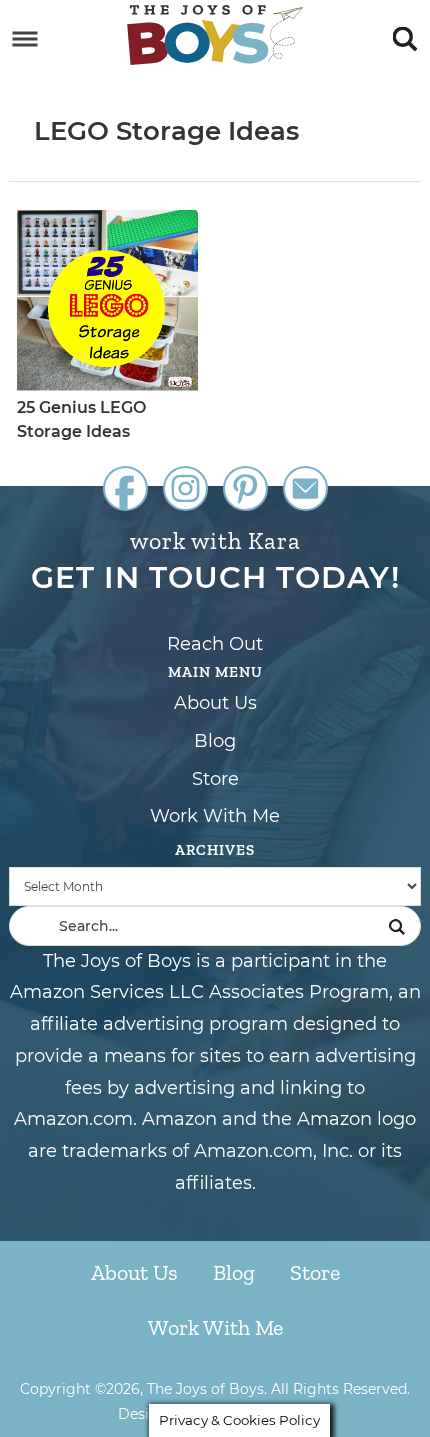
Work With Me (215, 816)
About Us (215, 703)
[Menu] (25, 39)
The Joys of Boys (215, 35)
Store (215, 779)
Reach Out (215, 644)
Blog (215, 741)
